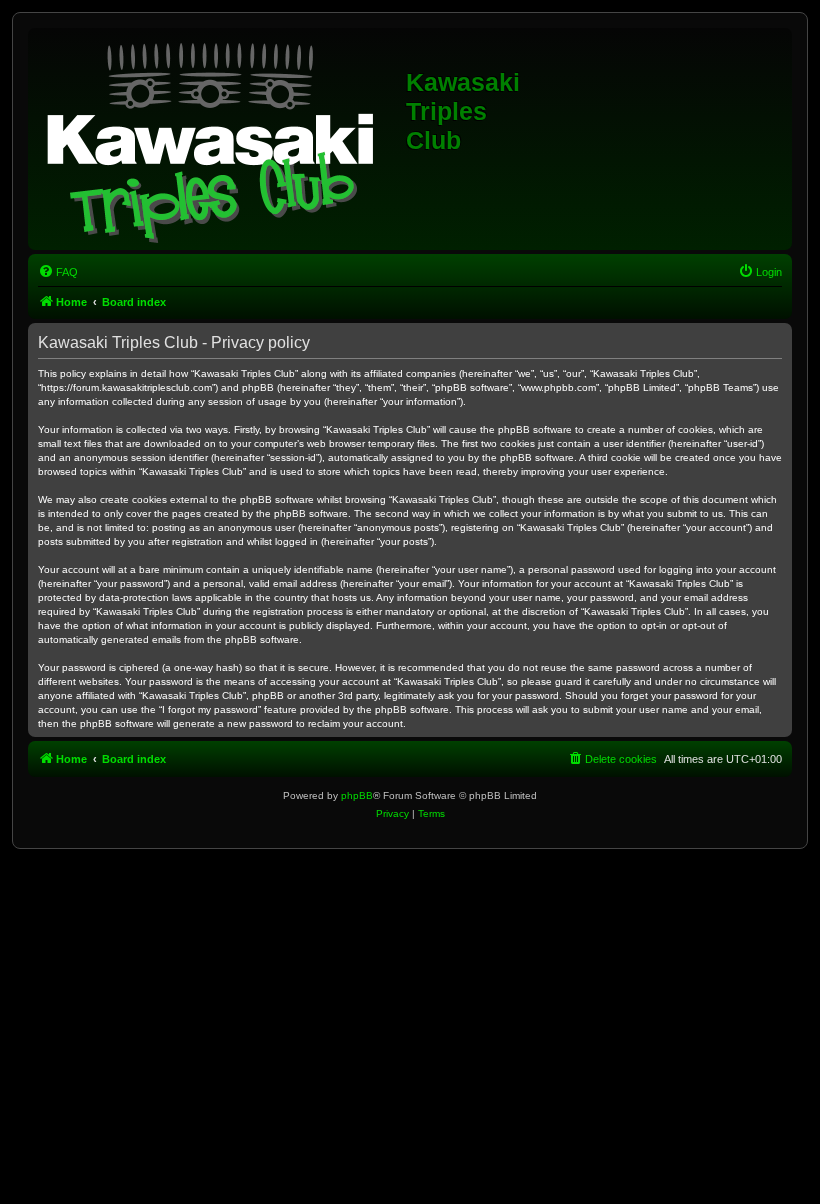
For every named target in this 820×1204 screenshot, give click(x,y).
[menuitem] (58, 272)
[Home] (219, 139)
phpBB (357, 795)
